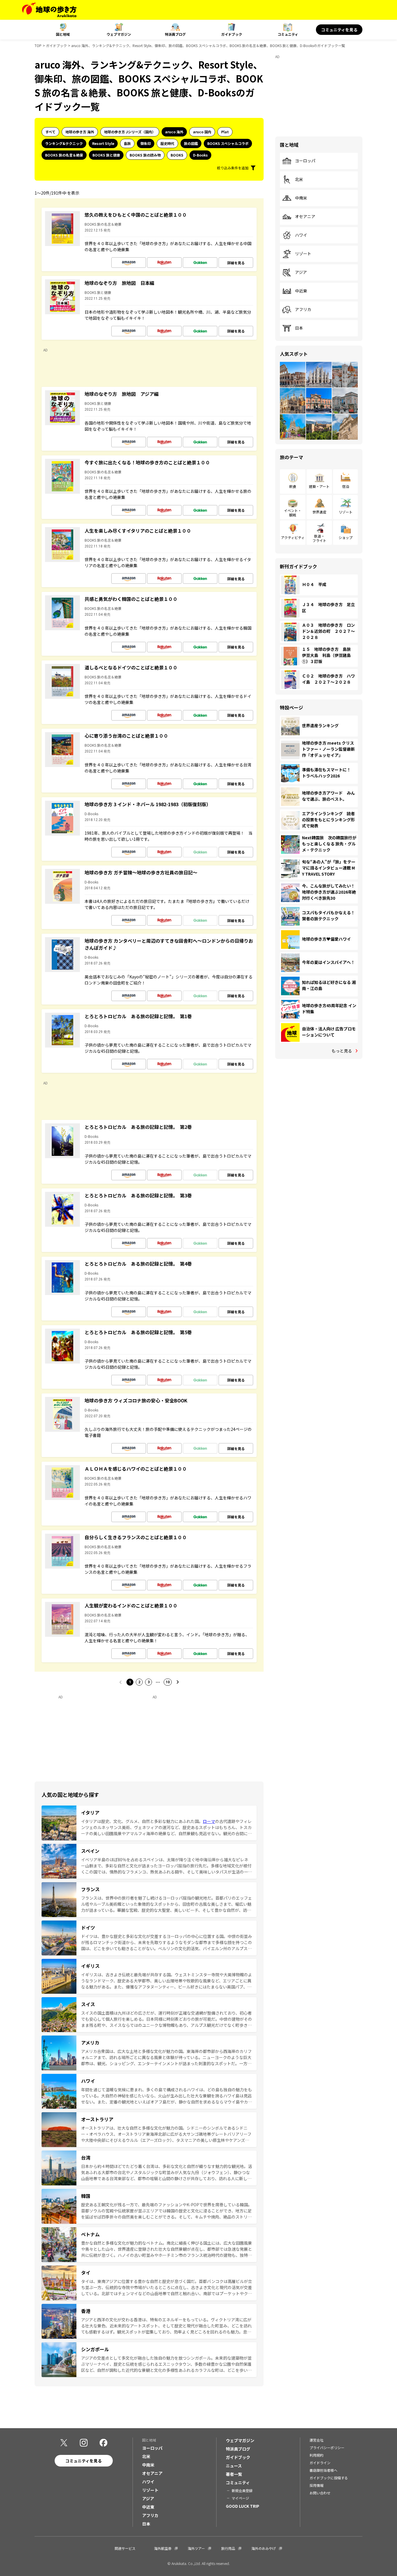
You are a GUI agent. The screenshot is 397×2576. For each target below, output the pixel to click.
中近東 (301, 291)
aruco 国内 (202, 132)
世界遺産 (319, 512)
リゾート (303, 254)
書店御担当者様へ (323, 2470)
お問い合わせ (320, 2493)
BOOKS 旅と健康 (106, 155)
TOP (38, 45)
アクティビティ (293, 537)
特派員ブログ (175, 34)
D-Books (200, 155)
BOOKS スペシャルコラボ (228, 143)
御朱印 (146, 143)
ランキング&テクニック (64, 143)
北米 (299, 179)
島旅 (127, 143)
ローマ (209, 1821)
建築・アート (319, 486)
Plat (225, 132)
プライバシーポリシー (327, 2447)
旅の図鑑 (191, 143)
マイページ (240, 2498)
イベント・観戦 (293, 512)
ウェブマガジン (119, 34)
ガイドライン (320, 2463)
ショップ (346, 537)
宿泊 (346, 486)
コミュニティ (288, 34)
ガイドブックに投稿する (329, 2478)
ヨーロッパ (305, 161)
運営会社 (316, 2440)
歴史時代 (167, 143)
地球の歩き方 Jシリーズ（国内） (130, 132)
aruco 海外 (174, 132)
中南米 (301, 198)
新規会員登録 (242, 2490)
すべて (50, 132)
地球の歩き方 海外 (80, 132)
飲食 (293, 486)
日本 (299, 328)
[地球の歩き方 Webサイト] (49, 10)
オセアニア (305, 217)
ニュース (234, 2466)
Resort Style (103, 143)
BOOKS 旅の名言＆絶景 (64, 155)
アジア (301, 272)
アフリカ (303, 310)
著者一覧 (234, 2474)
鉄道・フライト (319, 538)
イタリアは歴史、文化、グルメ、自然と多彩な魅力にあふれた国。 (142, 1821)
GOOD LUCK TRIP (243, 2506)
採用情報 (316, 2485)
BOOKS (177, 155)
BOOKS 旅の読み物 (145, 155)
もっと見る (342, 1051)
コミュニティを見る (339, 30)
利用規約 (316, 2455)
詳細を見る (236, 263)
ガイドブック (232, 34)
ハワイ (301, 235)
